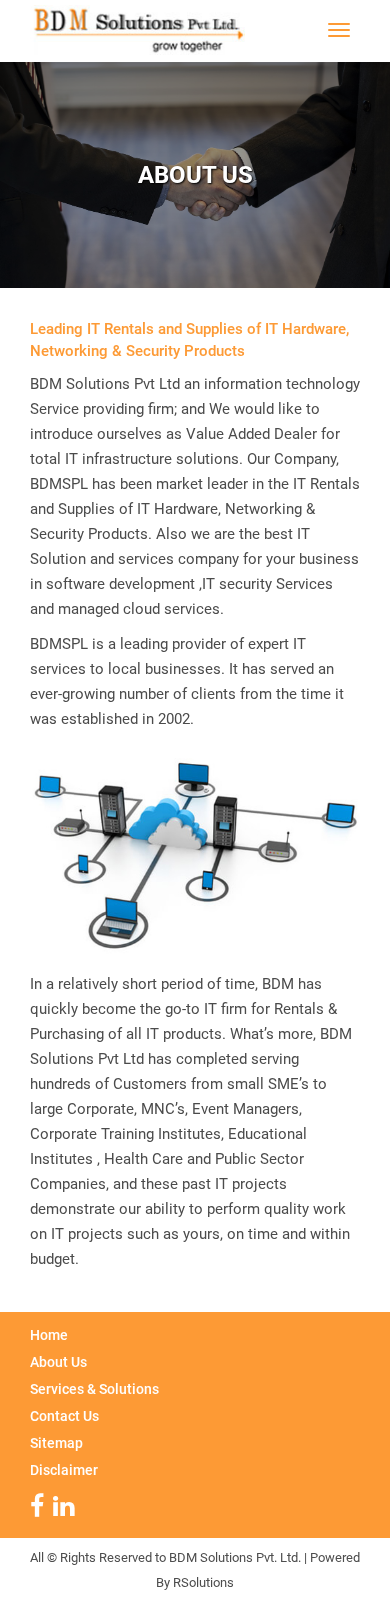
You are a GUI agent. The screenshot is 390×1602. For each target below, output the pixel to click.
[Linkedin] (66, 1510)
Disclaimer (64, 1470)
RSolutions (203, 1582)
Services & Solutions (94, 1389)
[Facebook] (39, 1510)
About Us (58, 1362)
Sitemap (56, 1443)
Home (49, 1335)
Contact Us (64, 1416)
